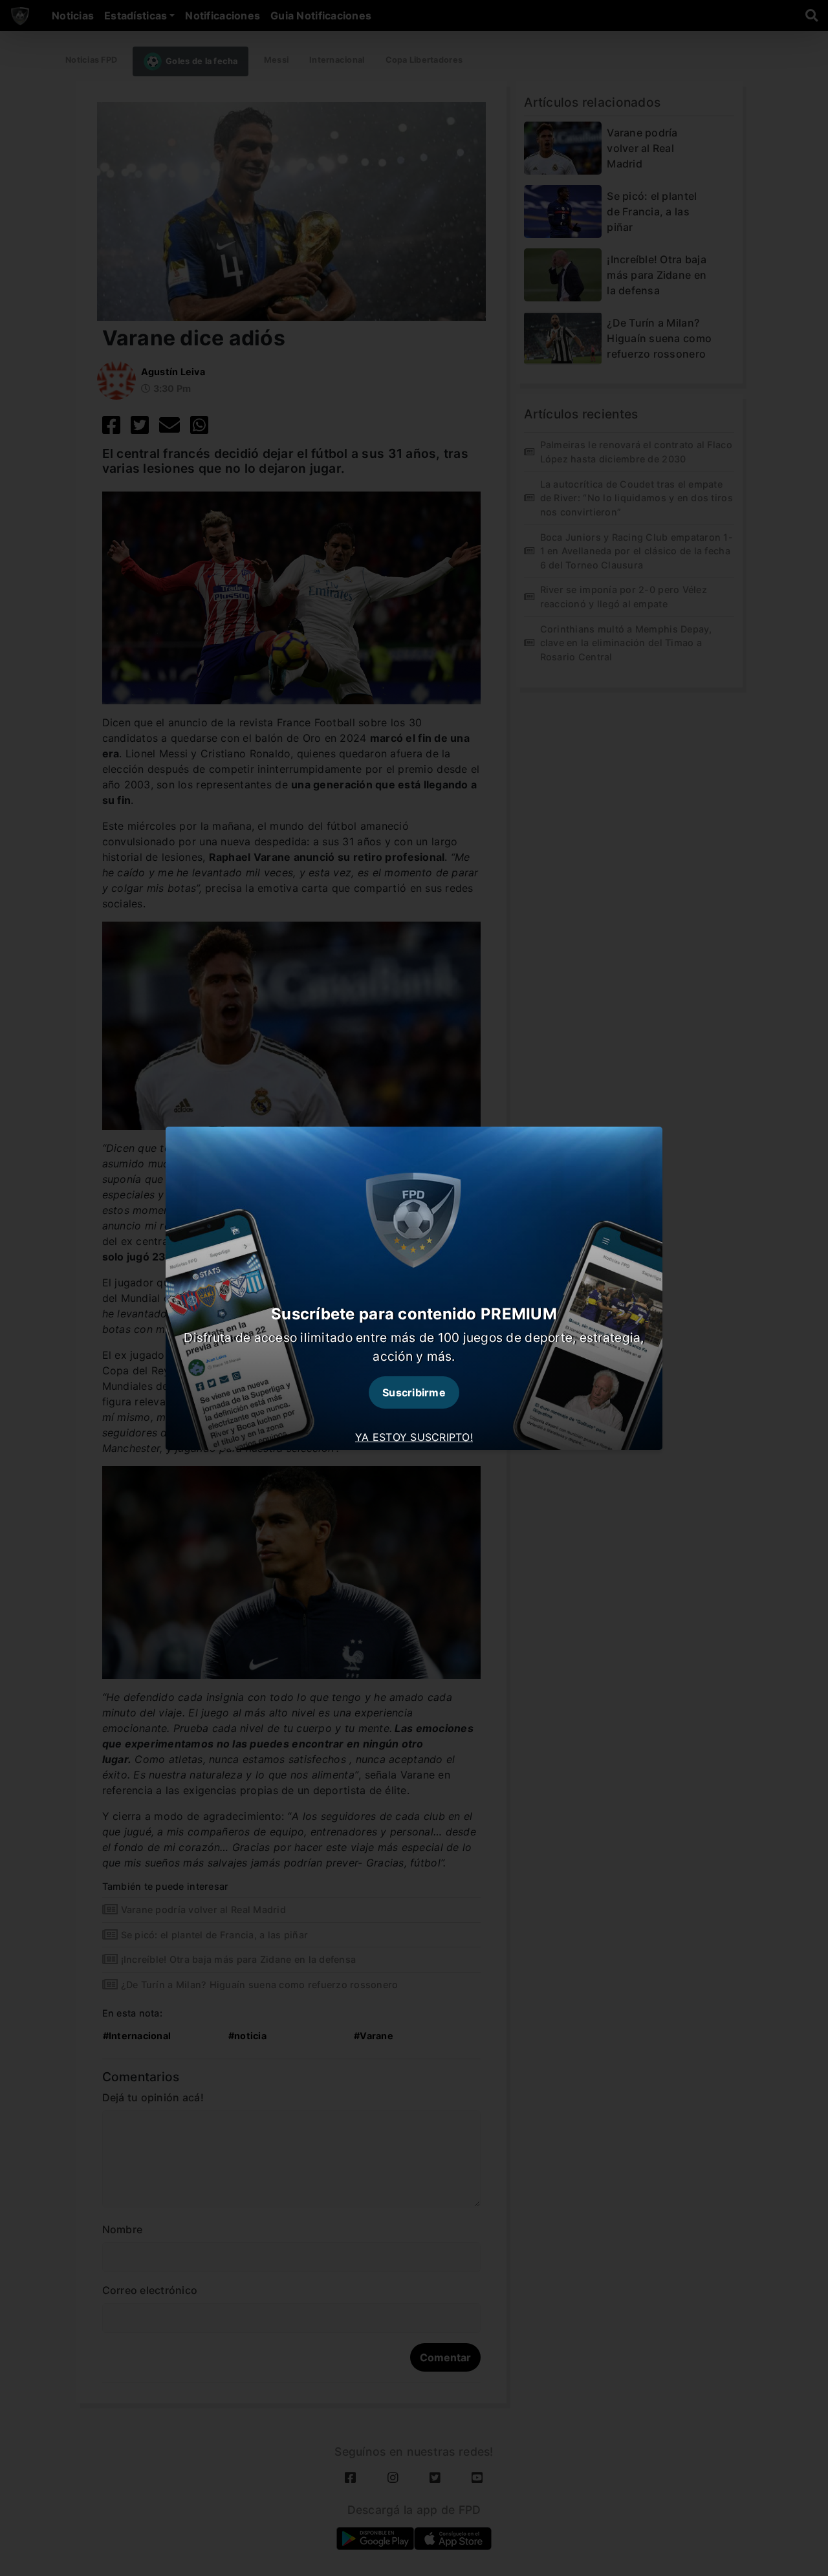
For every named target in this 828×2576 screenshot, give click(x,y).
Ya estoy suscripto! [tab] (414, 1437)
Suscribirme (414, 1392)
